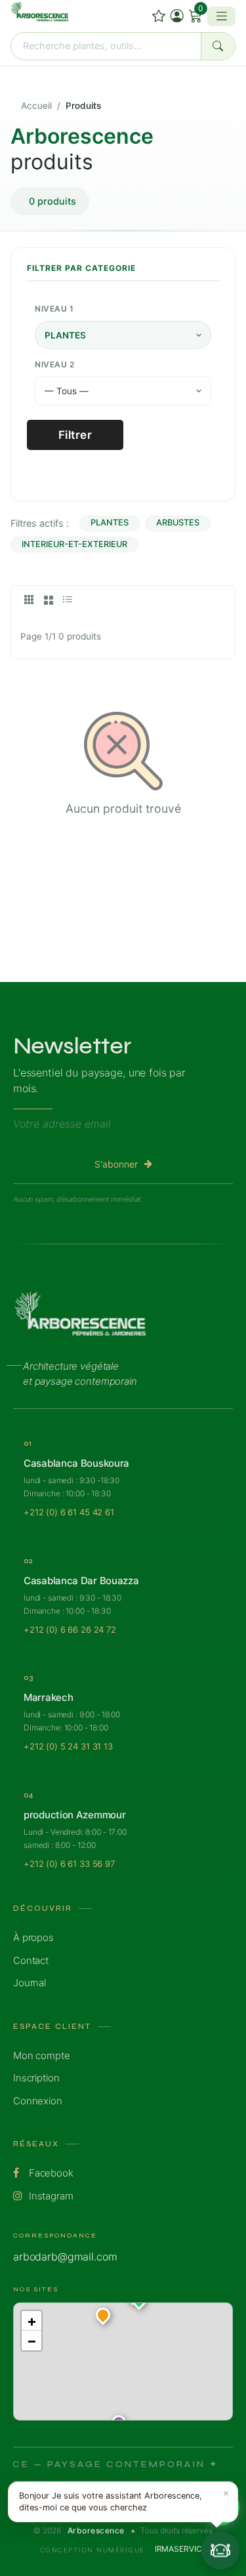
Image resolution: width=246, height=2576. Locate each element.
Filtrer (75, 435)
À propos (33, 1937)
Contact (31, 1960)
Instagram (50, 2196)
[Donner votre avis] (159, 16)
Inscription (36, 2078)
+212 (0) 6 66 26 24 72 (70, 1629)
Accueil (36, 106)
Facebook (50, 2173)
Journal (30, 1983)
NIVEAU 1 (54, 309)
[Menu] (221, 16)
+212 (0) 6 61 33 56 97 (69, 1864)
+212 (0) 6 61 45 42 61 (69, 1512)
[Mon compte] (177, 16)
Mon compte (42, 2055)
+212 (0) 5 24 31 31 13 (68, 1746)
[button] (103, 2318)
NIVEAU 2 (54, 364)
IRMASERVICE (180, 2549)
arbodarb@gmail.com (65, 2257)
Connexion (38, 2101)
